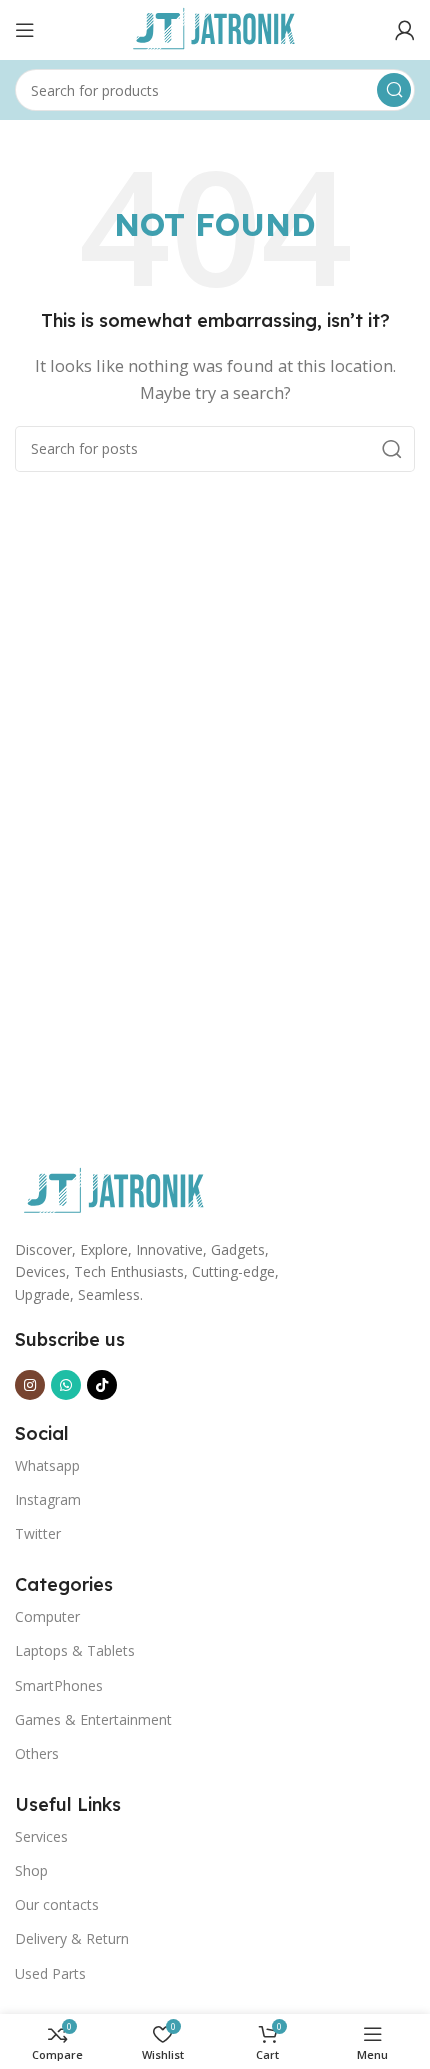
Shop (31, 1870)
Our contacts (57, 1904)
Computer (47, 1616)
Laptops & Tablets (75, 1650)
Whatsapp (47, 1465)
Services (41, 1836)
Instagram (48, 1499)
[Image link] (115, 1190)
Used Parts (50, 1973)
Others (37, 1753)
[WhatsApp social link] (66, 1385)
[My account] (405, 30)
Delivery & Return (72, 1938)
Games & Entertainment (93, 1719)
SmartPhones (59, 1685)
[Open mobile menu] (25, 30)
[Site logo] (215, 28)
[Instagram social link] (30, 1385)
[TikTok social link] (102, 1385)
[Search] (394, 90)
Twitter (38, 1533)
